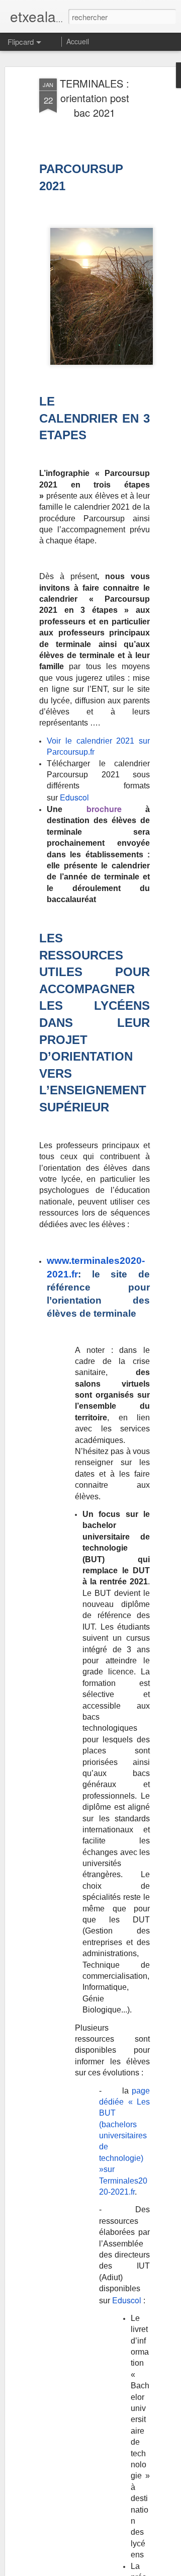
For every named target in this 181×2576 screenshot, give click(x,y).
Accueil (78, 41)
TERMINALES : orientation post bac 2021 (95, 98)
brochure (104, 809)
